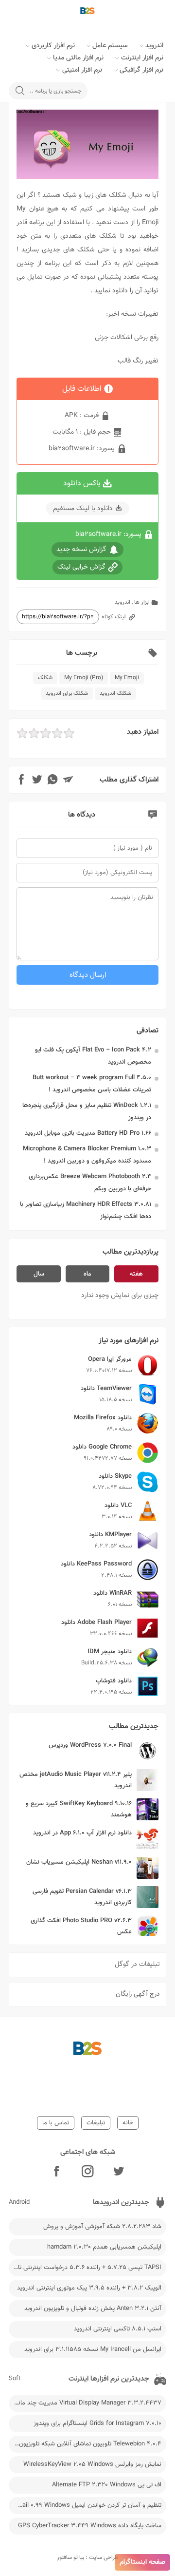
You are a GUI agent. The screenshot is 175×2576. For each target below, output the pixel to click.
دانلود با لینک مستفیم (83, 509)
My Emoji (127, 678)
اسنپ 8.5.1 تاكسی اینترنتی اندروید (118, 2329)
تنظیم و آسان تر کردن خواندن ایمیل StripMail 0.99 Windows (85, 2505)
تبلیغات (96, 2123)
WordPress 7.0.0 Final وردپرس (90, 1745)
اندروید (154, 46)
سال (39, 1274)
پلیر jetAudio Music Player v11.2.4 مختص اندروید (76, 1780)
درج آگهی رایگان (138, 1994)
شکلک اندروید (115, 693)
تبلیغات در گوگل (137, 1965)
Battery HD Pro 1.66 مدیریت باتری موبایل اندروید (88, 1133)
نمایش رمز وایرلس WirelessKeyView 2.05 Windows (92, 2464)
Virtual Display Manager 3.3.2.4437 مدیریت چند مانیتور (85, 2403)
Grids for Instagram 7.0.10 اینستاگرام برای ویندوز (97, 2423)
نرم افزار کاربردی (53, 46)
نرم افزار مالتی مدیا (78, 58)
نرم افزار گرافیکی (141, 70)
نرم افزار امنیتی (82, 70)
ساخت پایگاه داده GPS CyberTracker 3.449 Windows (90, 2526)
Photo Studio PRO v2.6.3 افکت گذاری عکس (81, 1926)
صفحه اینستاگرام (142, 2562)
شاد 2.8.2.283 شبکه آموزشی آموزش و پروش (102, 2227)
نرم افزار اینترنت (142, 58)
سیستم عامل (110, 46)
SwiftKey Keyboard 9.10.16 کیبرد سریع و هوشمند (79, 1809)
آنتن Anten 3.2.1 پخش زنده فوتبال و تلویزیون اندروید (93, 2309)
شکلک (45, 678)
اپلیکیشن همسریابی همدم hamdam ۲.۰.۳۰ (104, 2247)
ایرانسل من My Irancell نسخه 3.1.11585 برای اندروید (93, 2349)
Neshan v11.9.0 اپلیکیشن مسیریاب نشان (79, 1862)
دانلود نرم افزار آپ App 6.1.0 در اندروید (82, 1833)
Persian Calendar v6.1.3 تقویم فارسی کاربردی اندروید (82, 1897)
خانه (128, 2123)
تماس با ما (56, 2123)
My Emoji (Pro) (84, 678)
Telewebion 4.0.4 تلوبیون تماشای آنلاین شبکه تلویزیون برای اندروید (85, 2444)
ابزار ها (142, 602)
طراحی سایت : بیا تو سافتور (88, 2557)
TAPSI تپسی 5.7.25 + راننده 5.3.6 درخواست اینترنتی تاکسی (85, 2268)
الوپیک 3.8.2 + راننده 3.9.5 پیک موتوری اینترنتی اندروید (89, 2288)
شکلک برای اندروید (67, 693)
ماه (87, 1274)
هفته (136, 1274)
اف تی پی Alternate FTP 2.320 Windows (107, 2485)
